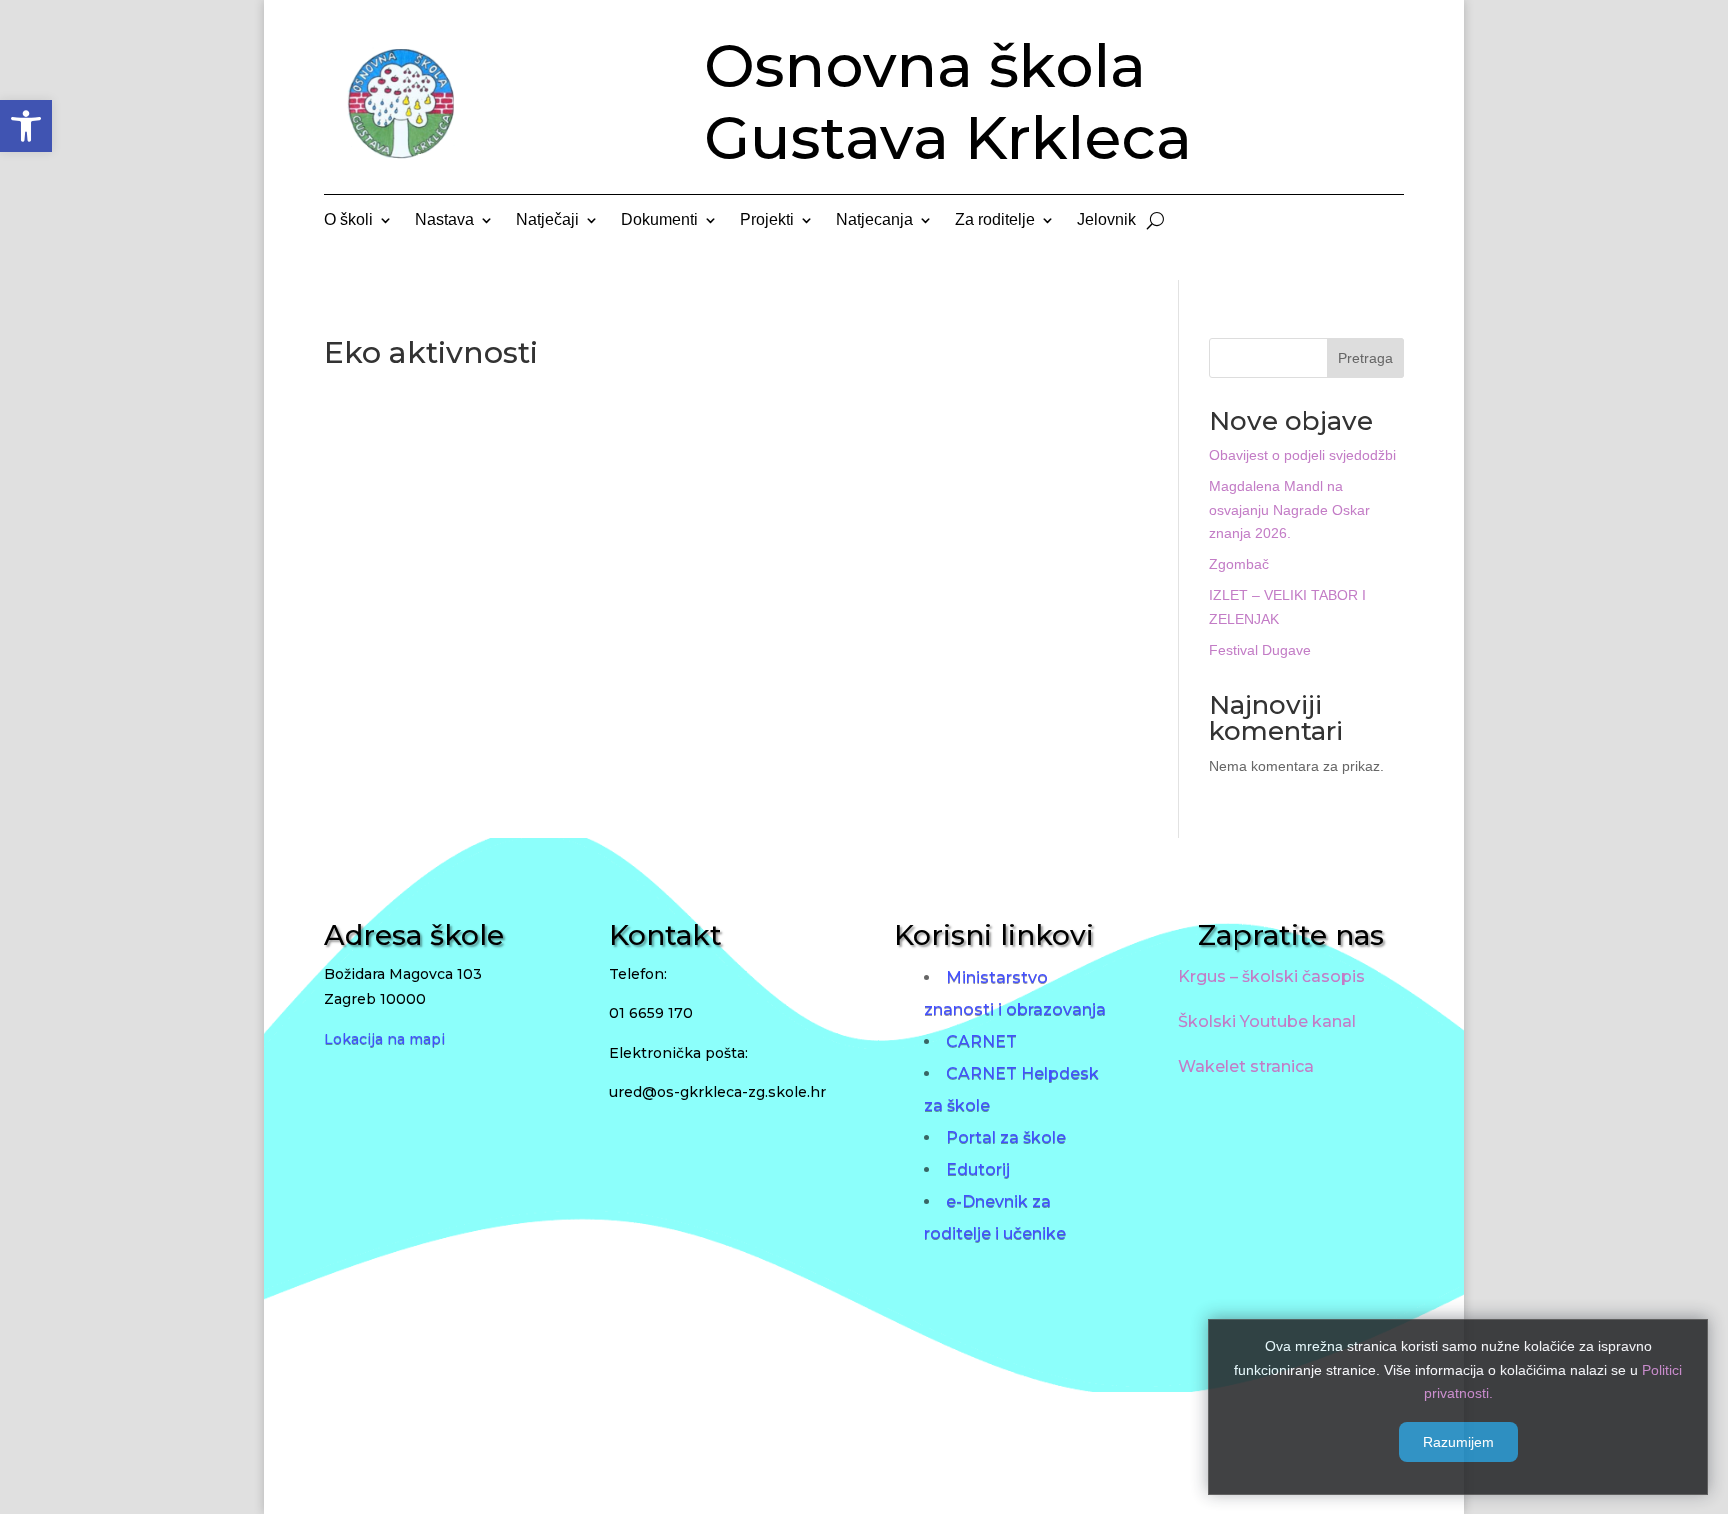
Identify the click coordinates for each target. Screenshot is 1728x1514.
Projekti (767, 220)
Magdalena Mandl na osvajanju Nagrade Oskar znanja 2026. (1289, 510)
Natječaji (547, 220)
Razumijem (1458, 1442)
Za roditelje (995, 220)
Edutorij (978, 1169)
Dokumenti (659, 220)
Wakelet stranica (1246, 1066)
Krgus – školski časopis (1271, 976)
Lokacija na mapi (384, 1039)
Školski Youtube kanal (1267, 1021)
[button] (26, 126)
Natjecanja (874, 220)
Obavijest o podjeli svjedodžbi (1302, 455)
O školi (348, 220)
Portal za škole (1006, 1137)
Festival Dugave (1260, 650)
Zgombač (1239, 564)
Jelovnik (1106, 220)
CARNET (981, 1041)
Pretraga (1365, 358)
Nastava (444, 220)
